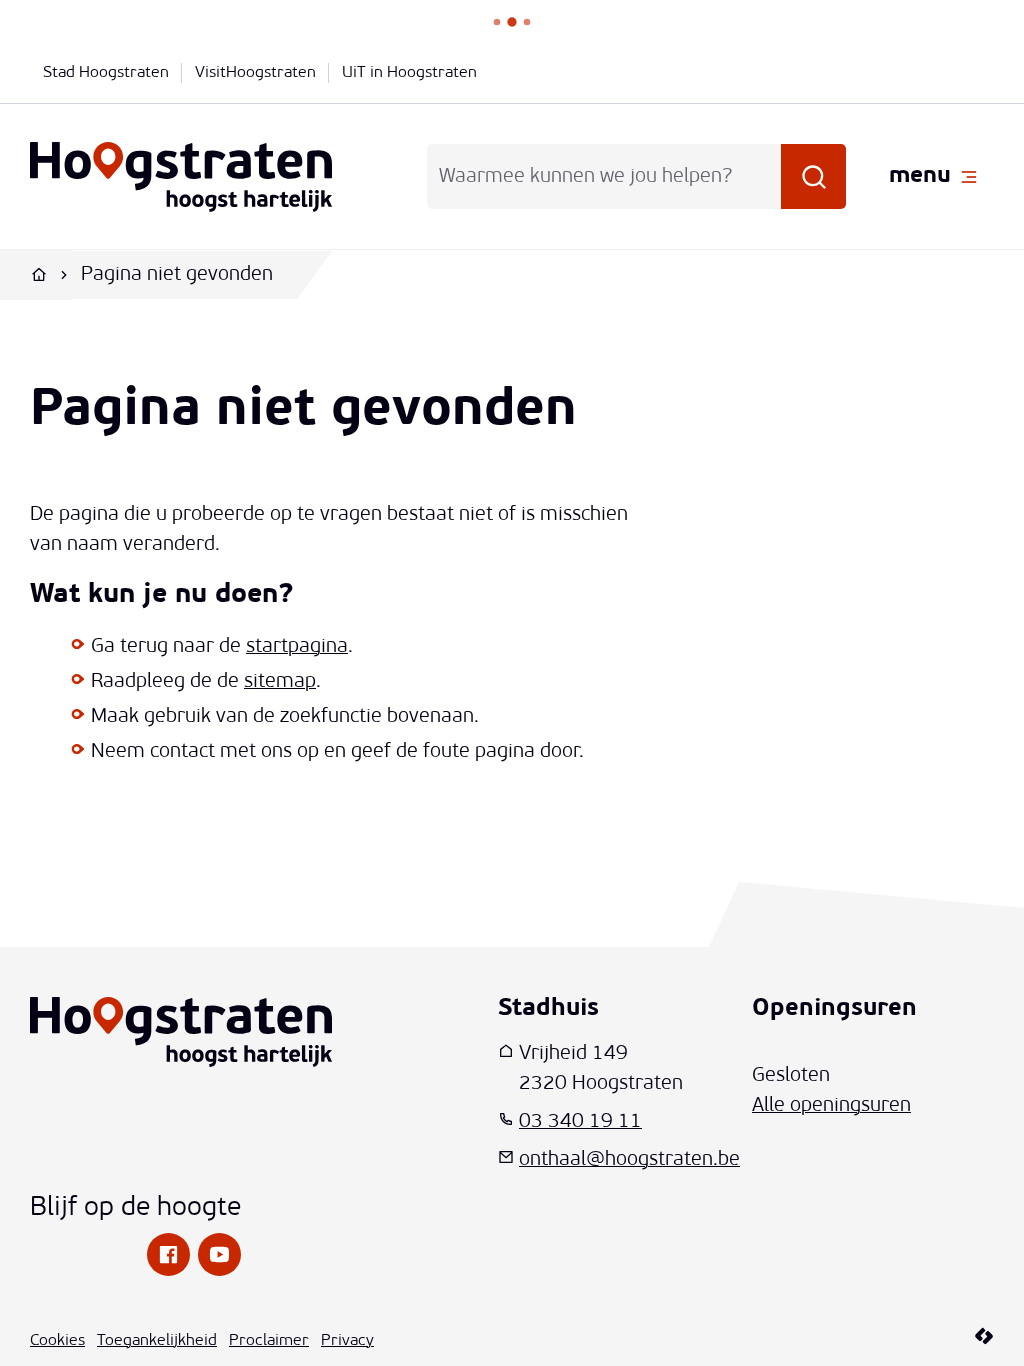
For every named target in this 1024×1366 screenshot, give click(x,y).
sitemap (280, 682)
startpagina (297, 647)
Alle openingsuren (831, 1106)
